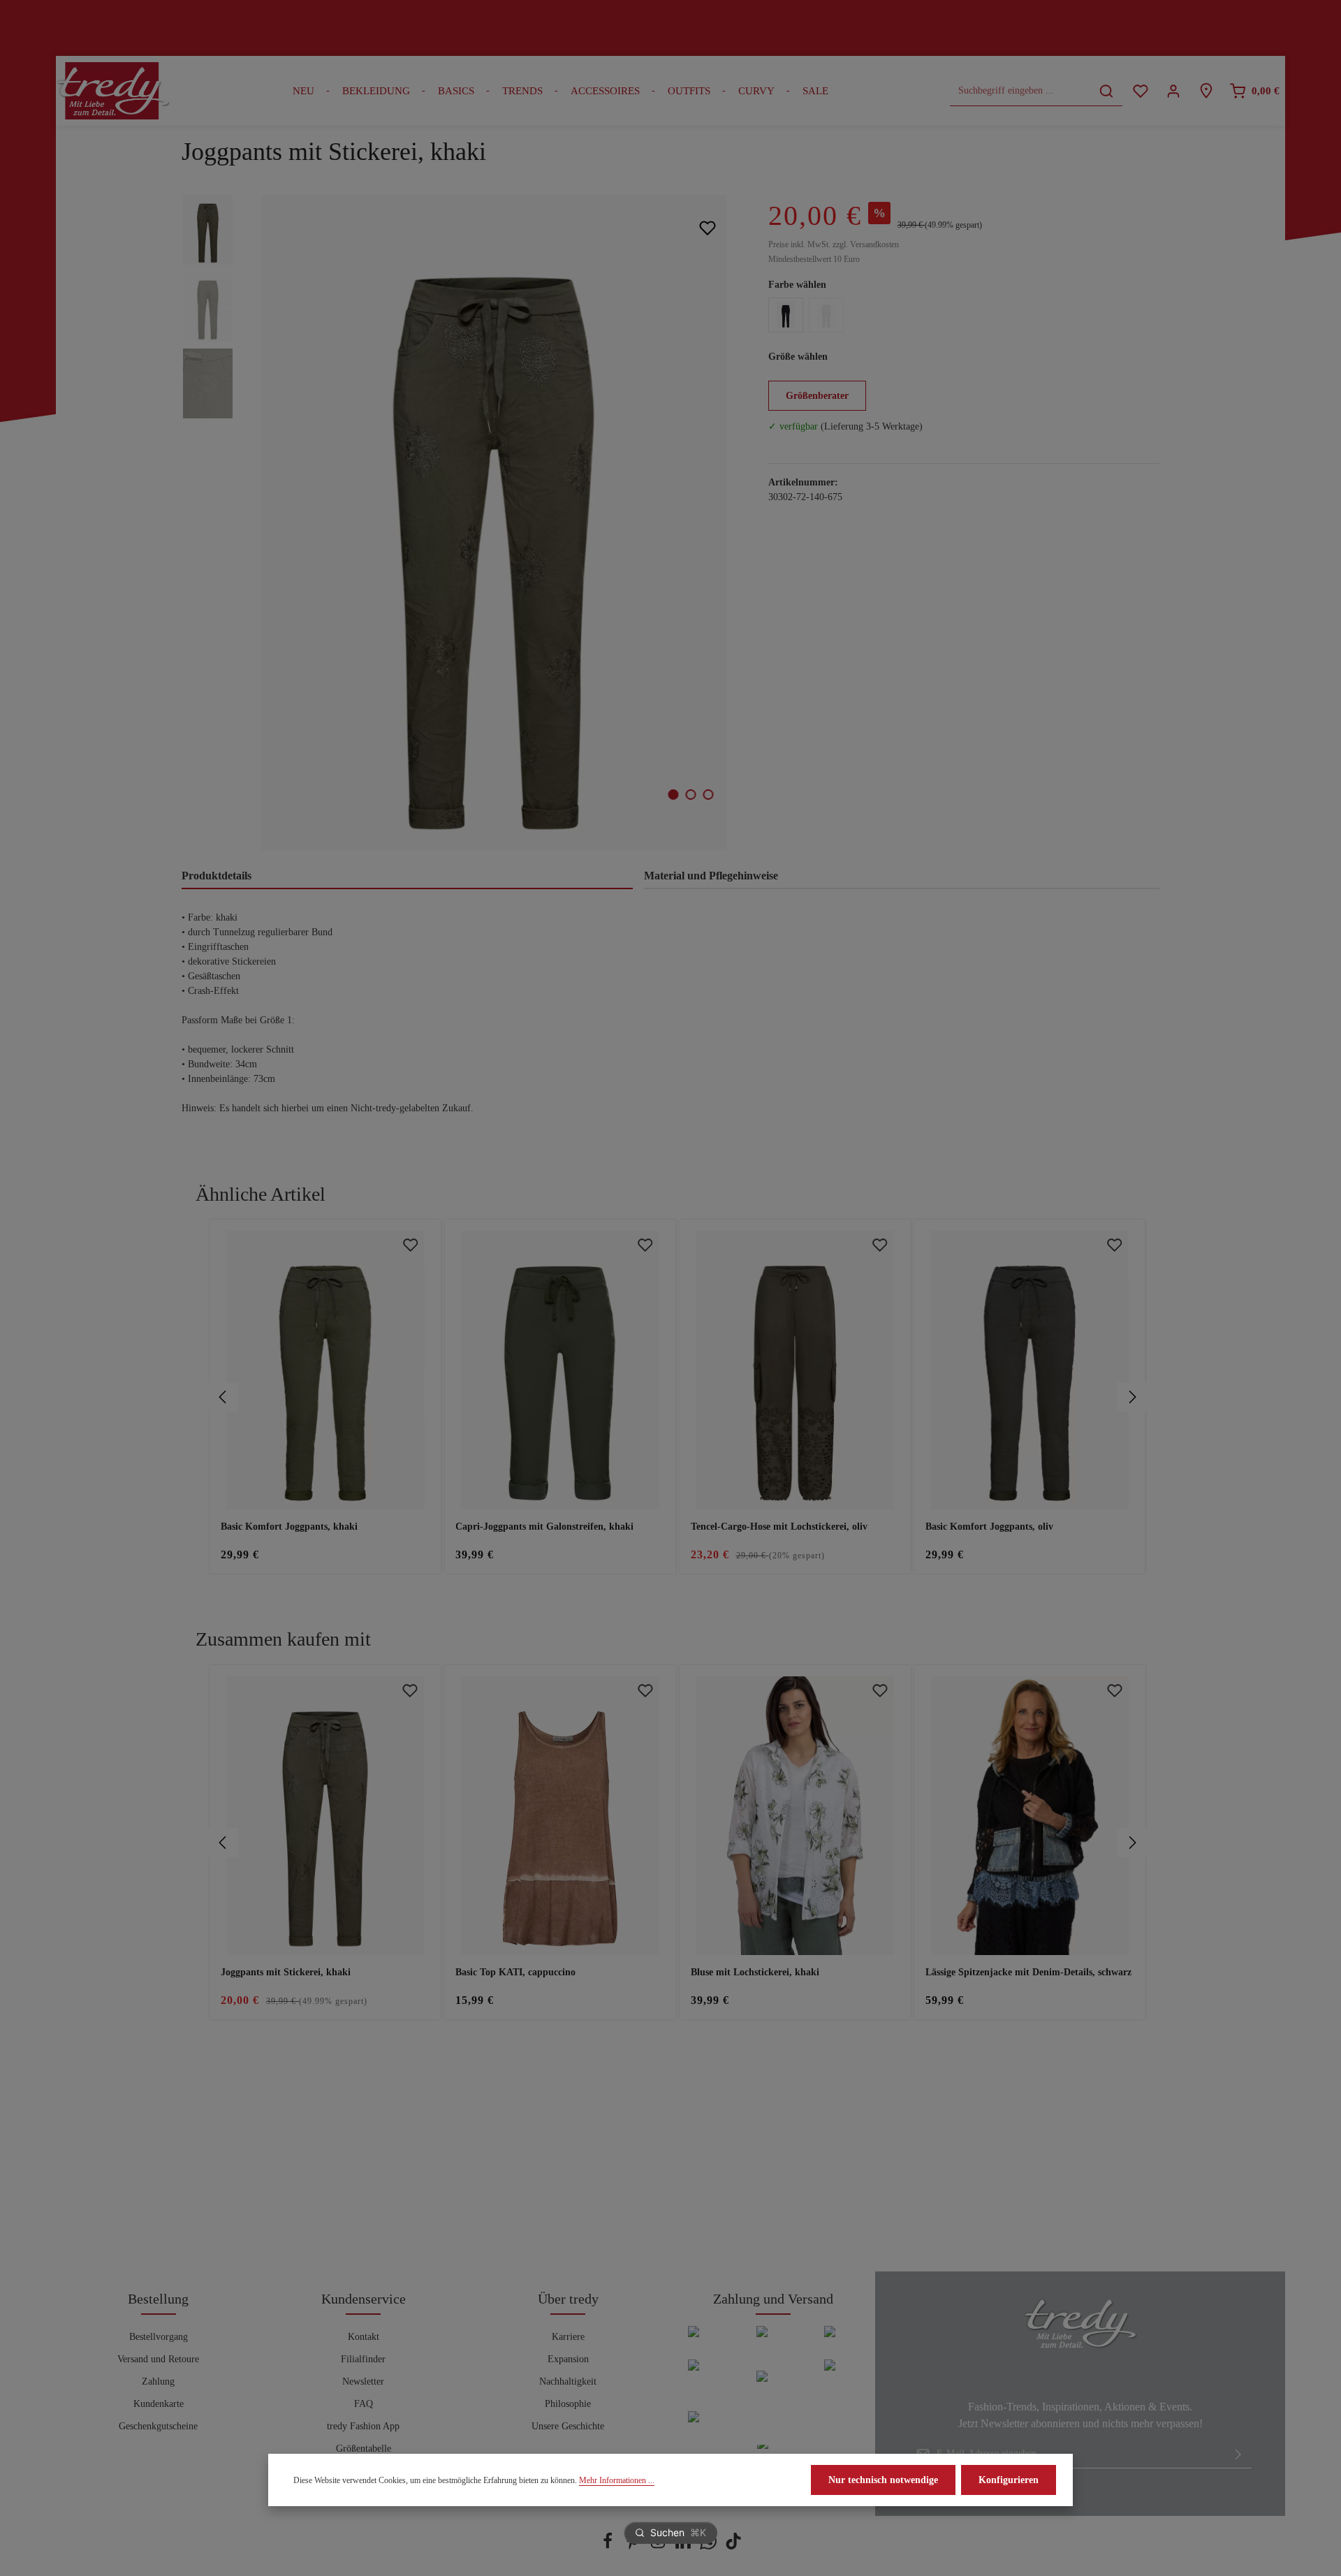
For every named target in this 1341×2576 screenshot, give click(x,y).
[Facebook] (609, 2546)
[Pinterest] (634, 2546)
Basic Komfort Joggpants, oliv (989, 1527)
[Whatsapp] (710, 2546)
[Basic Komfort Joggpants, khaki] (325, 1370)
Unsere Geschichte (568, 2426)
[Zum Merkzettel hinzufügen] (707, 227)
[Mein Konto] (1173, 91)
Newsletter (363, 2381)
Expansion (568, 2359)
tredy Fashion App (363, 2426)
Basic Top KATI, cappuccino (515, 1972)
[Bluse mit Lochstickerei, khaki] (795, 1816)
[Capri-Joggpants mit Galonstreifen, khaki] (560, 1370)
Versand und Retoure (158, 2359)
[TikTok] (733, 2546)
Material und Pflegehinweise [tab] (711, 876)
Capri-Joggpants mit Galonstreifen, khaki (544, 1527)
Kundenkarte (159, 2404)
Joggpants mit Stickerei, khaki (286, 1972)
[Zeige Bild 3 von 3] (709, 795)
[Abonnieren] (1238, 2454)
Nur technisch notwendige (883, 2480)
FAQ (364, 2404)
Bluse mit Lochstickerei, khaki (755, 1972)
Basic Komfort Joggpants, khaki (289, 1527)
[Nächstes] (1131, 1397)
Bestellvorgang (159, 2337)
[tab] (407, 877)
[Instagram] (659, 2546)
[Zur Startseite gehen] (113, 91)
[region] (461, 522)
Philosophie (568, 2404)
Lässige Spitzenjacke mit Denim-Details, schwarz (1028, 1972)
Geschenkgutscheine (158, 2426)
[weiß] (826, 315)
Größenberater (817, 396)
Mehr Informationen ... (617, 2480)
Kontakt (364, 2337)
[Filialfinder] (1206, 91)
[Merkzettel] (1140, 91)
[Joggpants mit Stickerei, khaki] (493, 522)
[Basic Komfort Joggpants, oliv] (1030, 1370)
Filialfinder (363, 2359)
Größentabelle (364, 2449)
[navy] (786, 315)
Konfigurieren (1009, 2480)
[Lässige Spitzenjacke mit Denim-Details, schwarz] (1030, 1816)
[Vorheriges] (223, 1397)
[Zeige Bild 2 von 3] (691, 795)
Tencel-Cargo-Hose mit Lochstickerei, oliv (779, 1527)
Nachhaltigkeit (568, 2381)
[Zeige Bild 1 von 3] (674, 795)
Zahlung (158, 2381)
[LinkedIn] (684, 2546)
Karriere (568, 2337)
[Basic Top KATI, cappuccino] (560, 1816)
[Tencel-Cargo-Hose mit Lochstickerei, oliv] (795, 1370)
